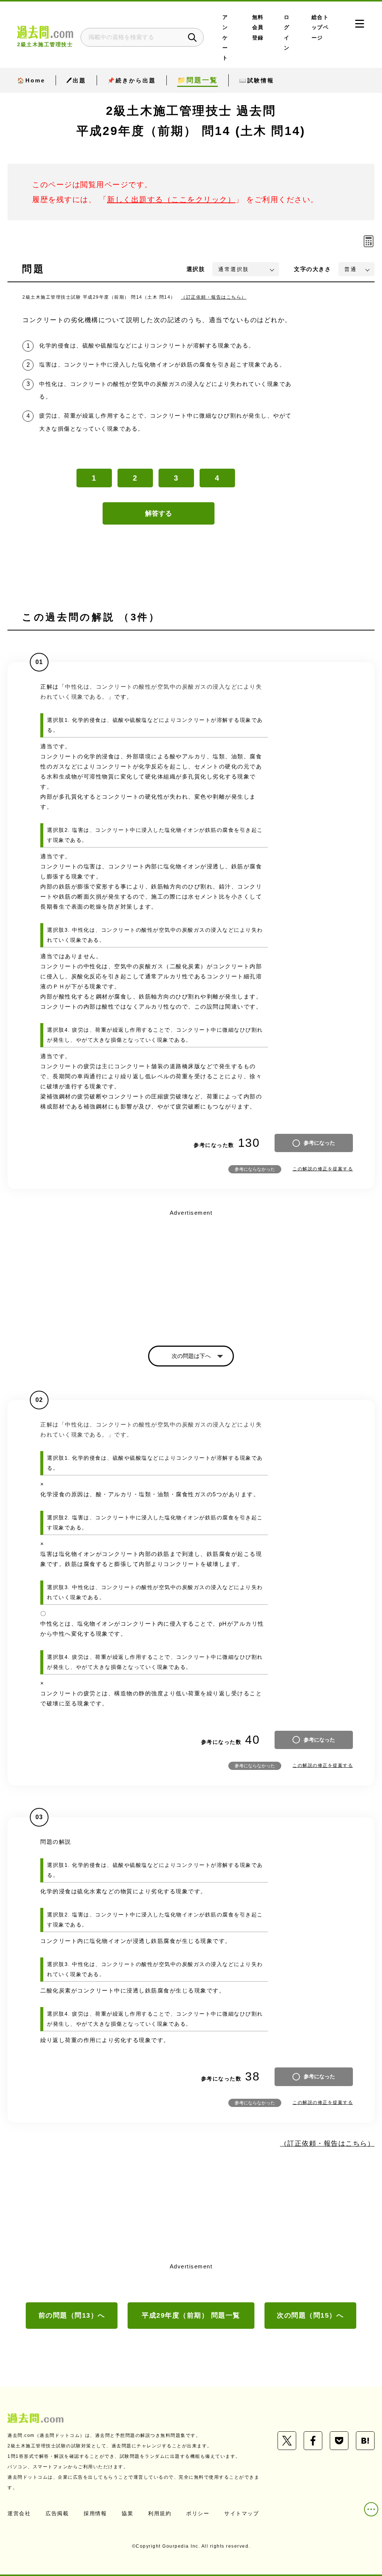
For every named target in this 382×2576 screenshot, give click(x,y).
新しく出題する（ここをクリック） (171, 199)
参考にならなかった (255, 1169)
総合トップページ (320, 28)
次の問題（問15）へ (310, 2315)
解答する (159, 513)
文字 (312, 269)
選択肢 (196, 269)
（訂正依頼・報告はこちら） (214, 297)
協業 (127, 2513)
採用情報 (95, 2513)
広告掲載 (57, 2513)
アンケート (225, 38)
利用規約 (160, 2513)
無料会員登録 (258, 28)
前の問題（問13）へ (72, 2315)
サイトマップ (242, 2513)
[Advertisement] (191, 1271)
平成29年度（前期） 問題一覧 (191, 2315)
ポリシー (198, 2513)
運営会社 (19, 2513)
